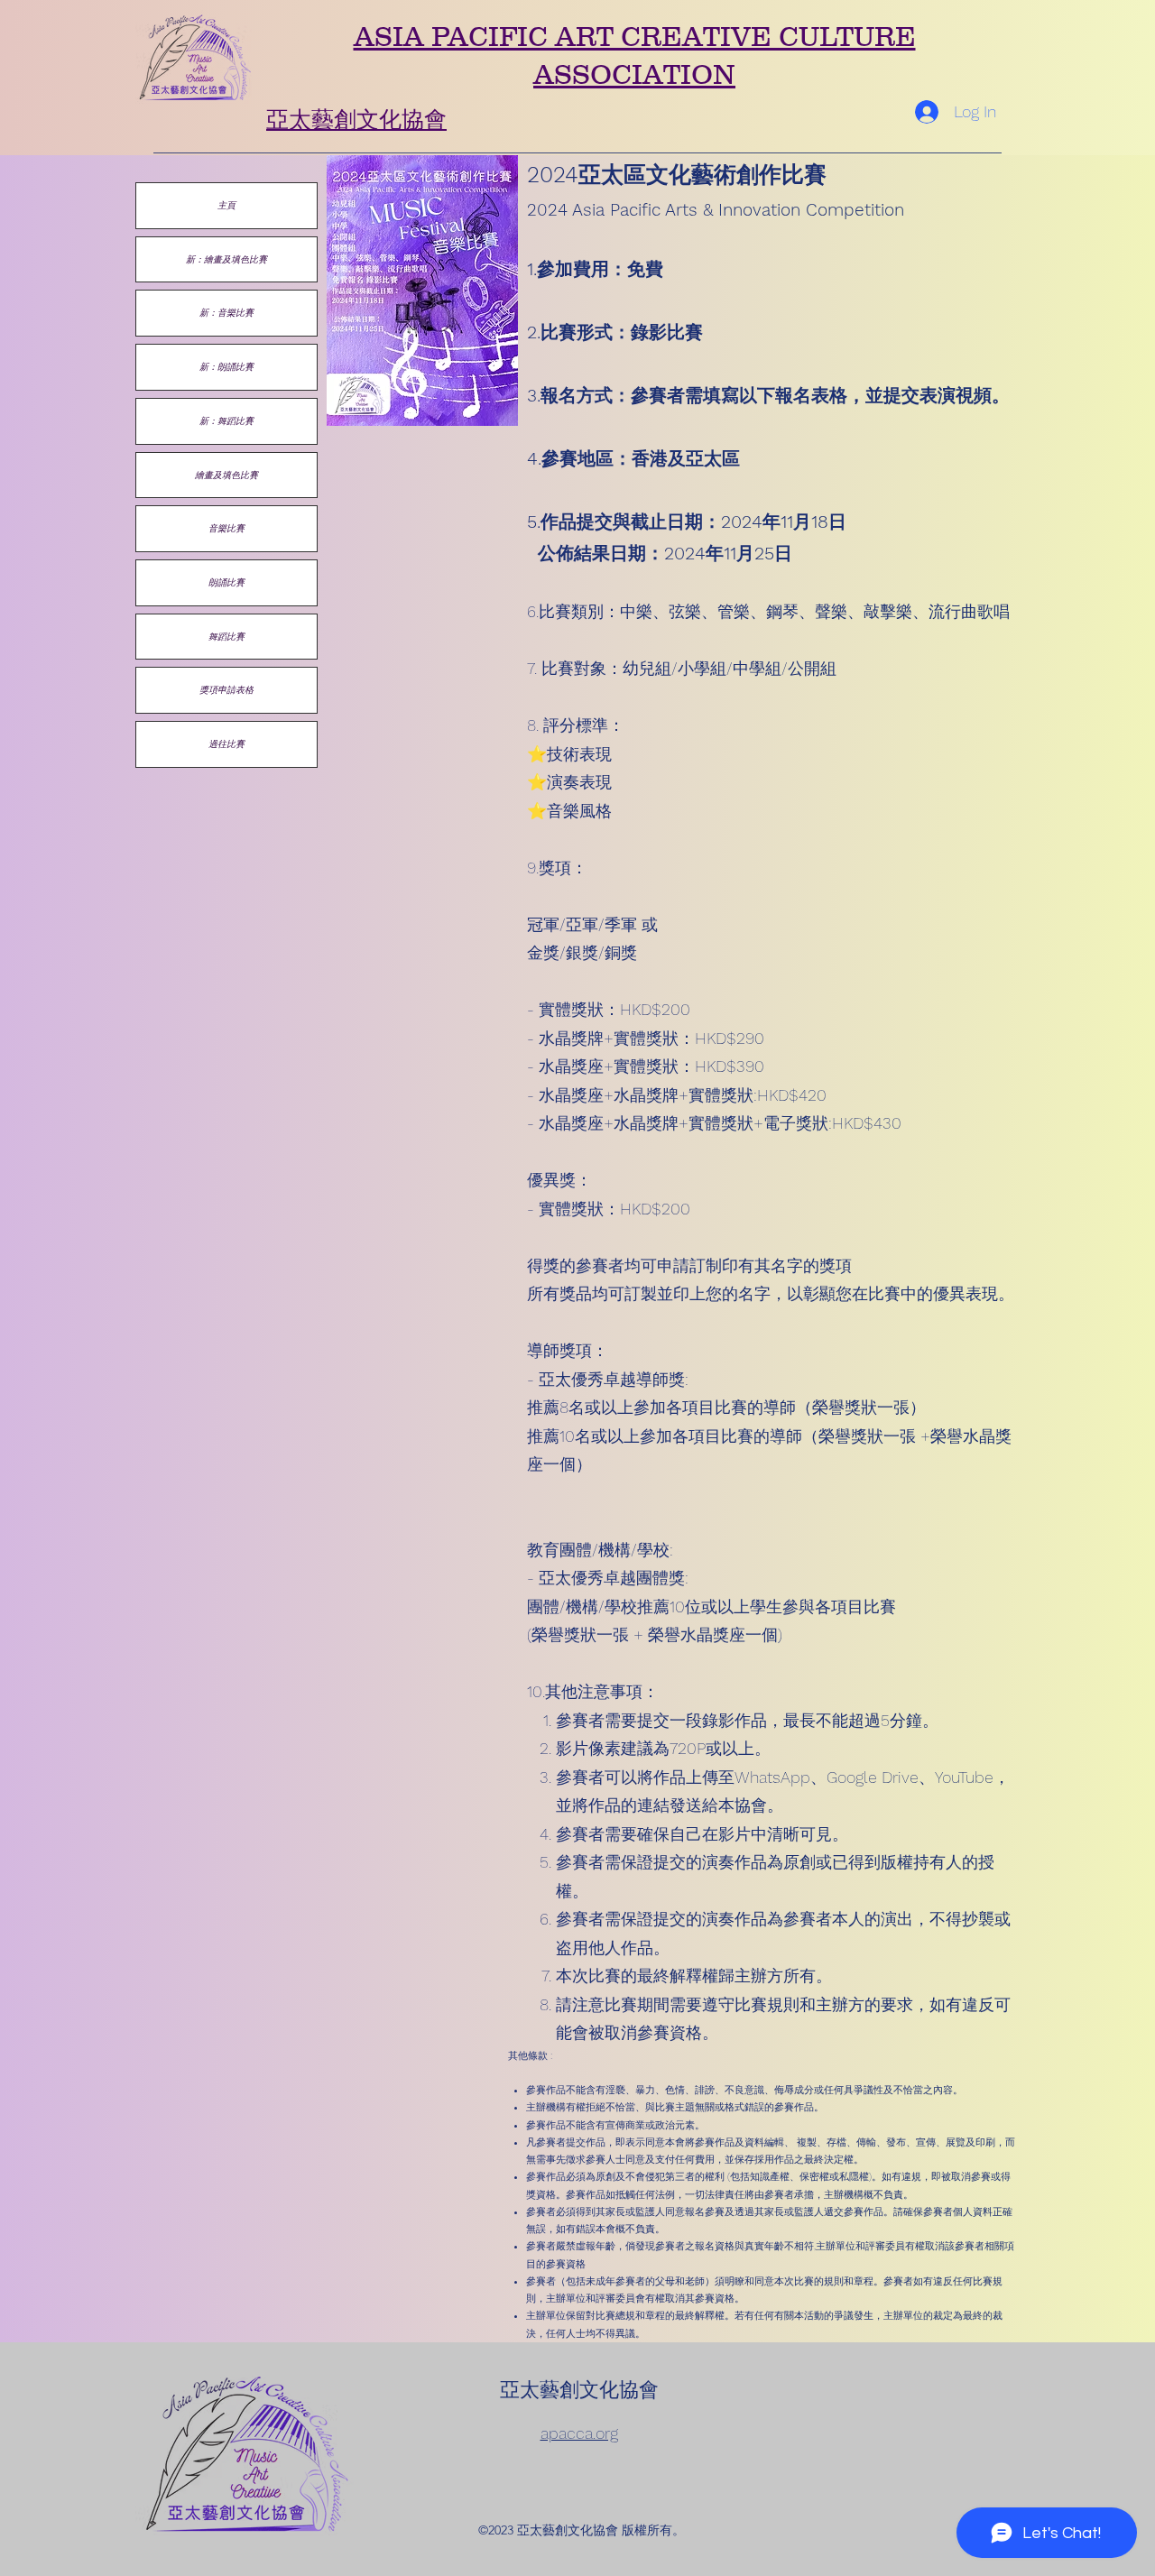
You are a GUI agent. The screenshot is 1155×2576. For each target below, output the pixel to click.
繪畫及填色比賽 (226, 475)
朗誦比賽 (226, 582)
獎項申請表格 (226, 689)
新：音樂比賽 (226, 312)
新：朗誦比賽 (226, 366)
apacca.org (579, 2433)
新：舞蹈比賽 (226, 420)
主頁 (226, 205)
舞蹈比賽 (226, 636)
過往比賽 (226, 743)
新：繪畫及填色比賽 (226, 259)
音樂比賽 (226, 528)
